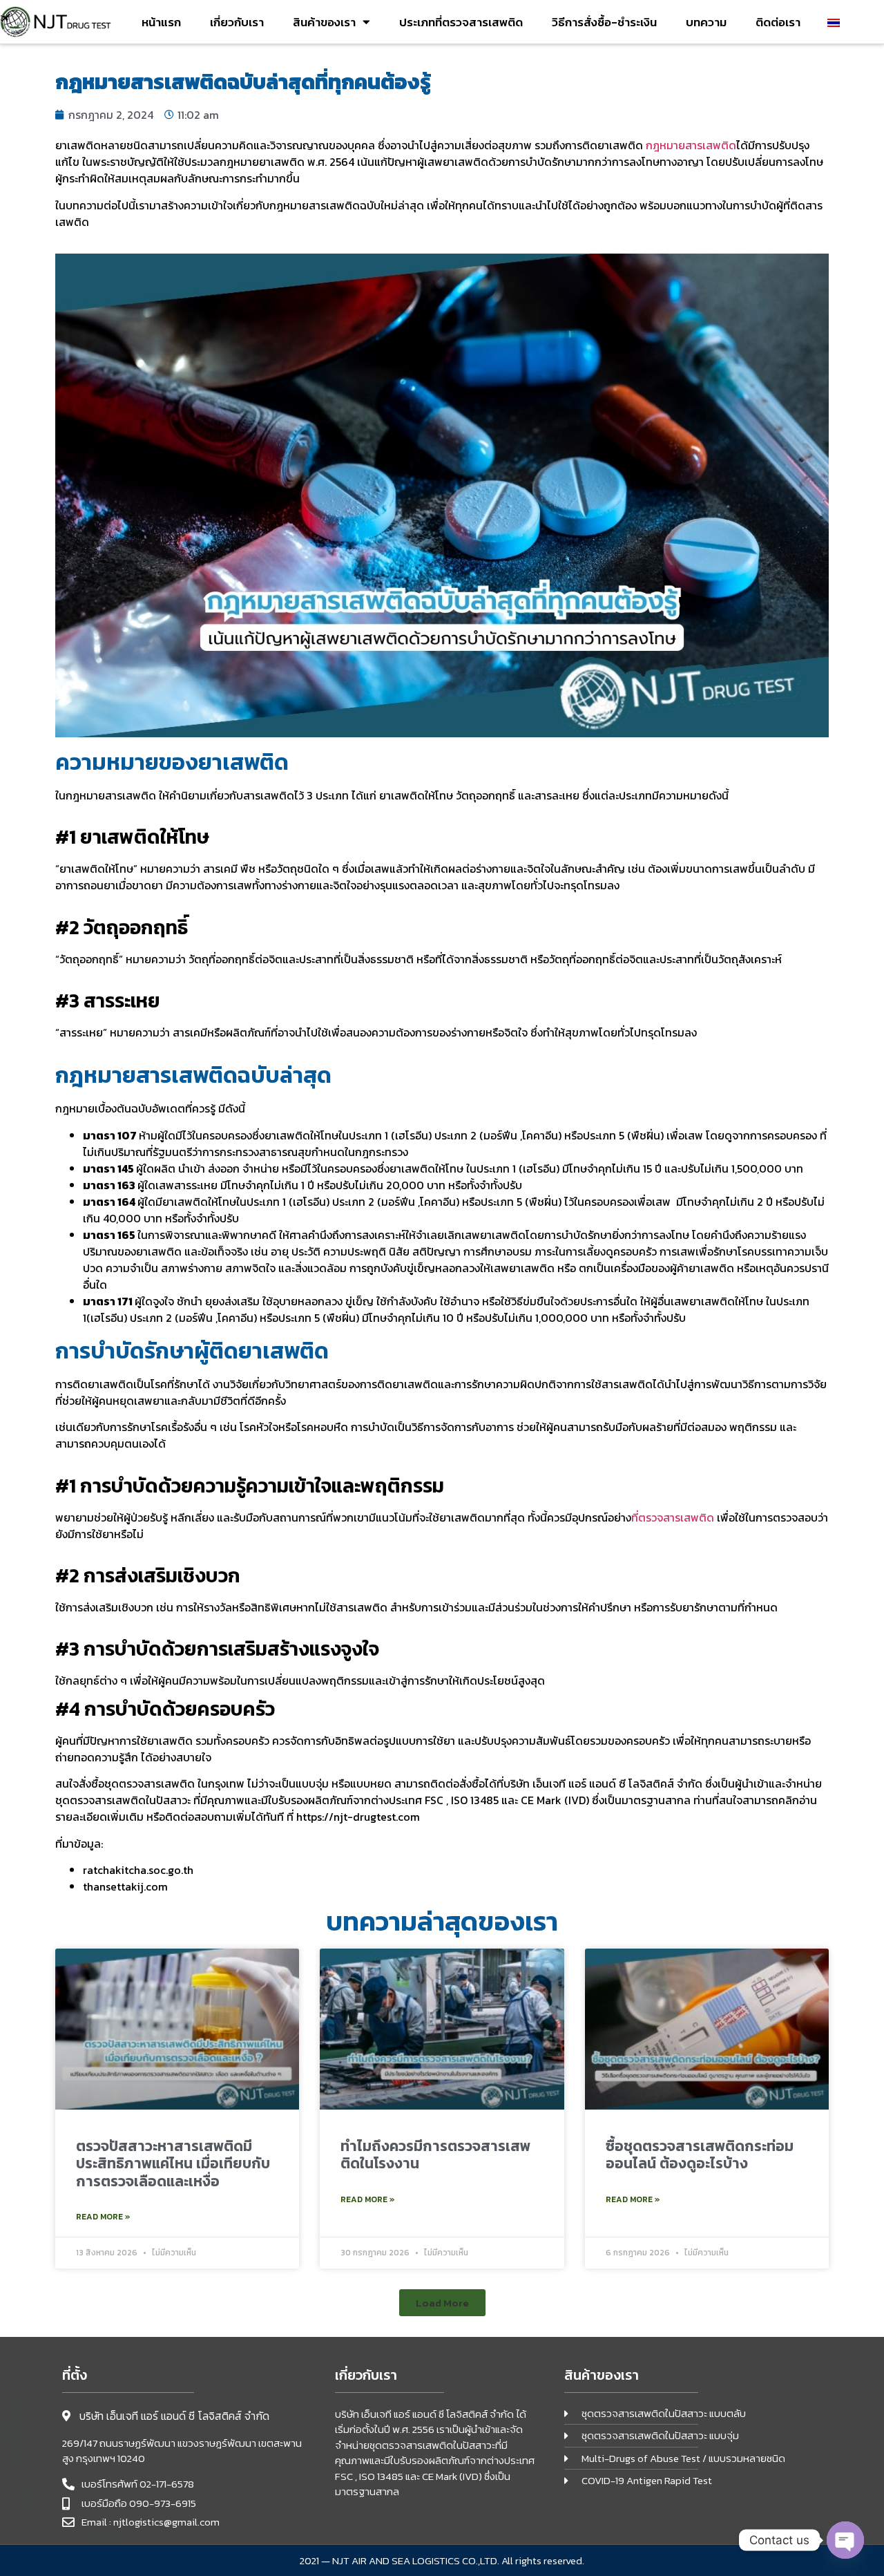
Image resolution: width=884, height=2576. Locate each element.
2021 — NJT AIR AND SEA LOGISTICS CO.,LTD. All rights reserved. (442, 2560)
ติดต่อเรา (778, 22)
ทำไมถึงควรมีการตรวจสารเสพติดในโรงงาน (435, 2154)
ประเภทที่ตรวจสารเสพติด (461, 22)
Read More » (103, 2217)
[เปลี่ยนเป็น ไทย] (834, 22)
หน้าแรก (161, 22)
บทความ (706, 22)
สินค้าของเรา (324, 22)
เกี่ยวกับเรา (237, 22)
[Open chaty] (845, 2540)
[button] (442, 2303)
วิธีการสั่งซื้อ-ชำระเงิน (604, 22)
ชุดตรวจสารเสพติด (150, 1783)
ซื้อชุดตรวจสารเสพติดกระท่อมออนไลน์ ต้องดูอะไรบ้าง (700, 2154)
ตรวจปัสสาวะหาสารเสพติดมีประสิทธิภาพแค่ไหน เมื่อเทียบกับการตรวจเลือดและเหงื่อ (173, 2163)
